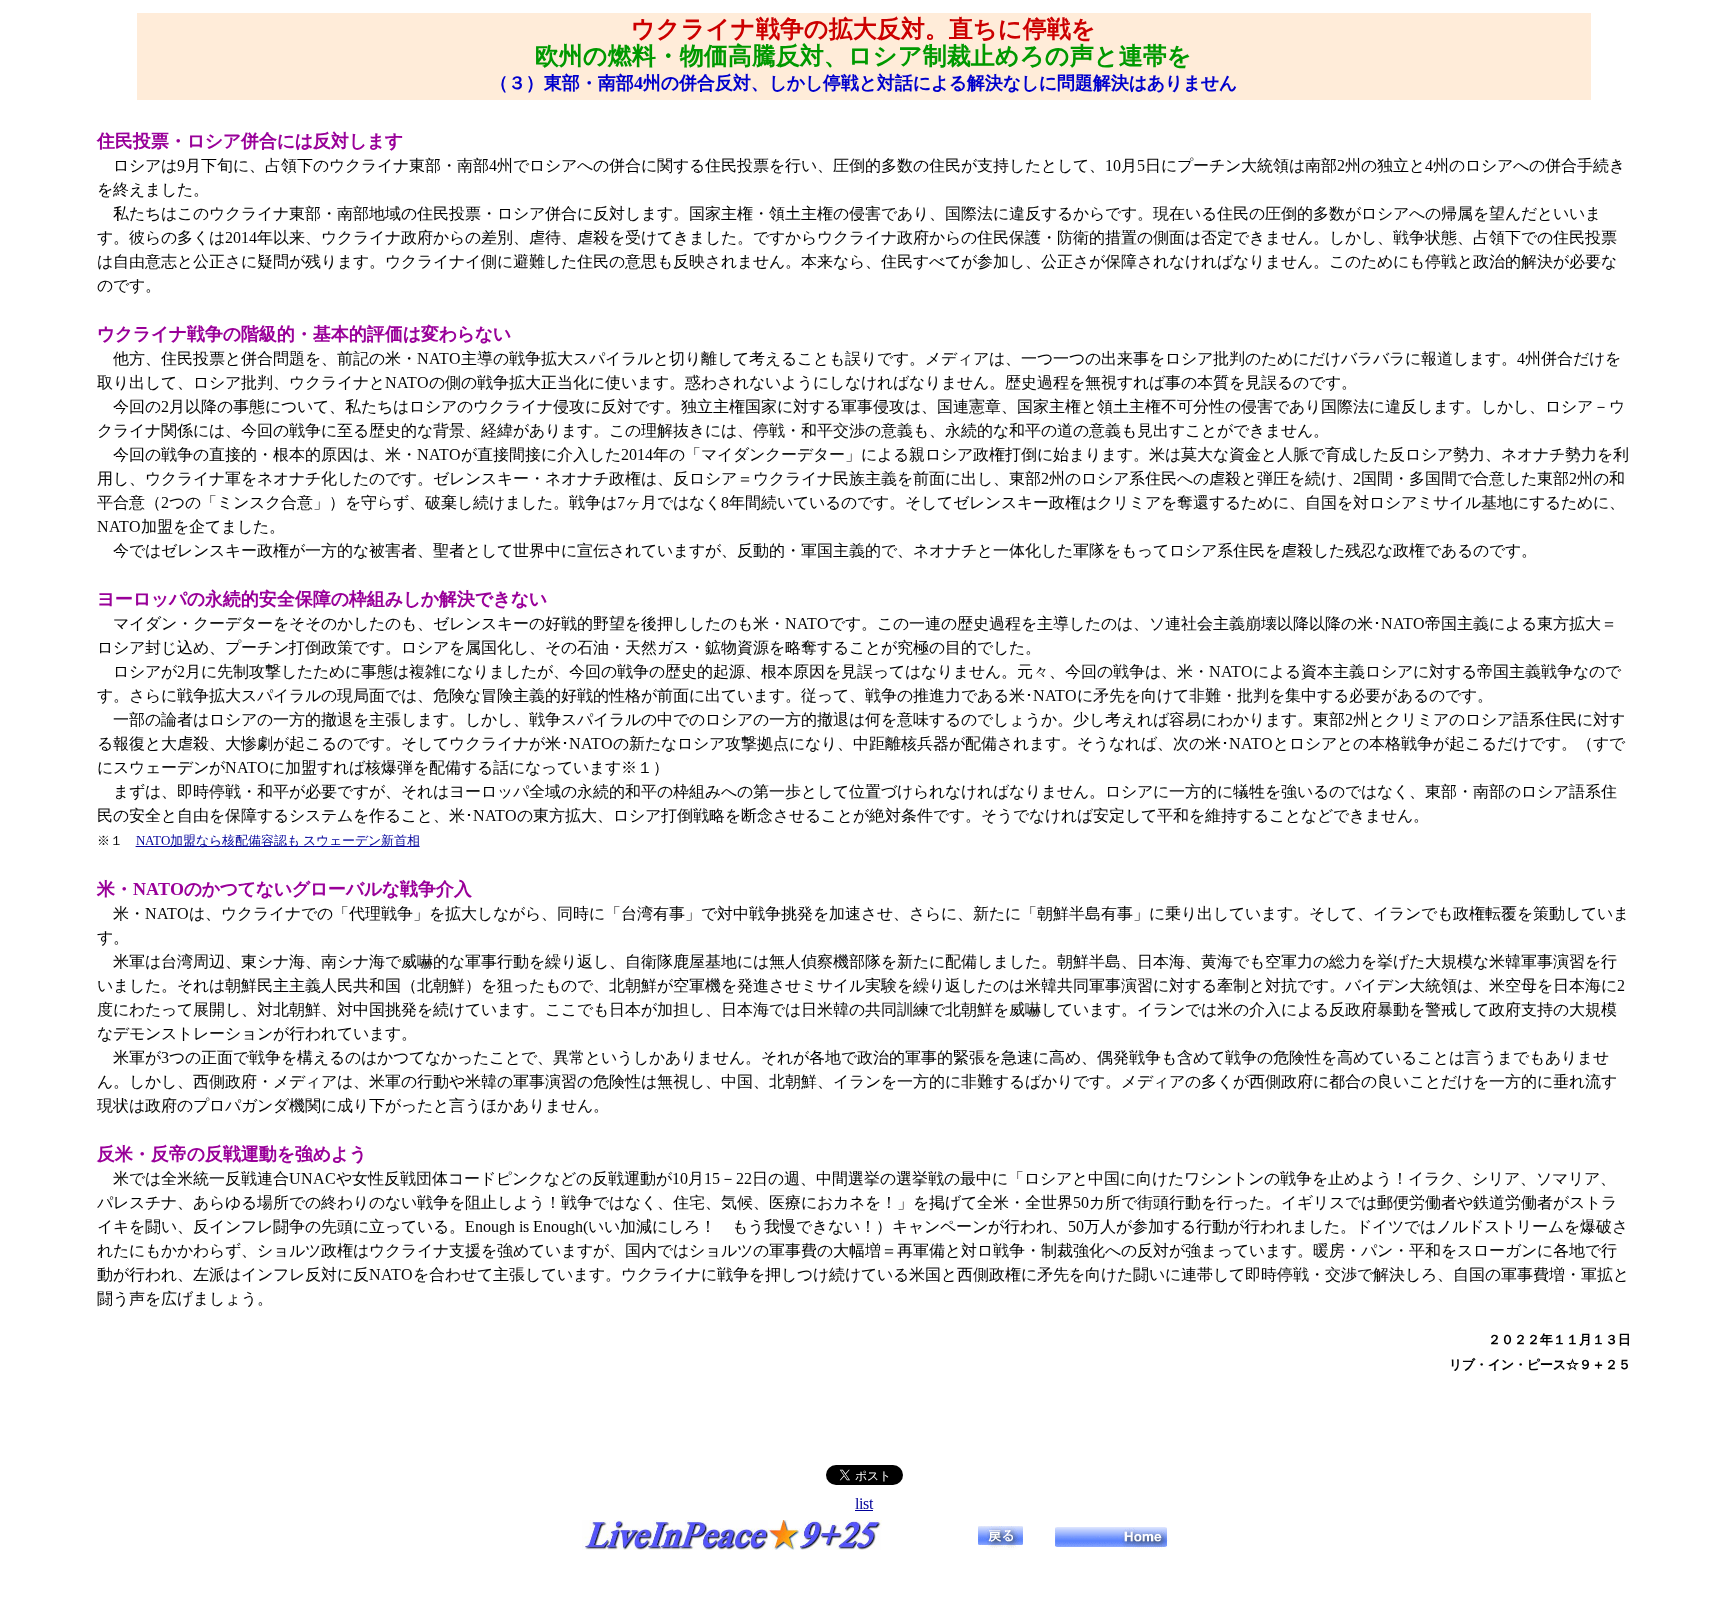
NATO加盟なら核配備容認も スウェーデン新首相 (278, 840)
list (864, 1503)
